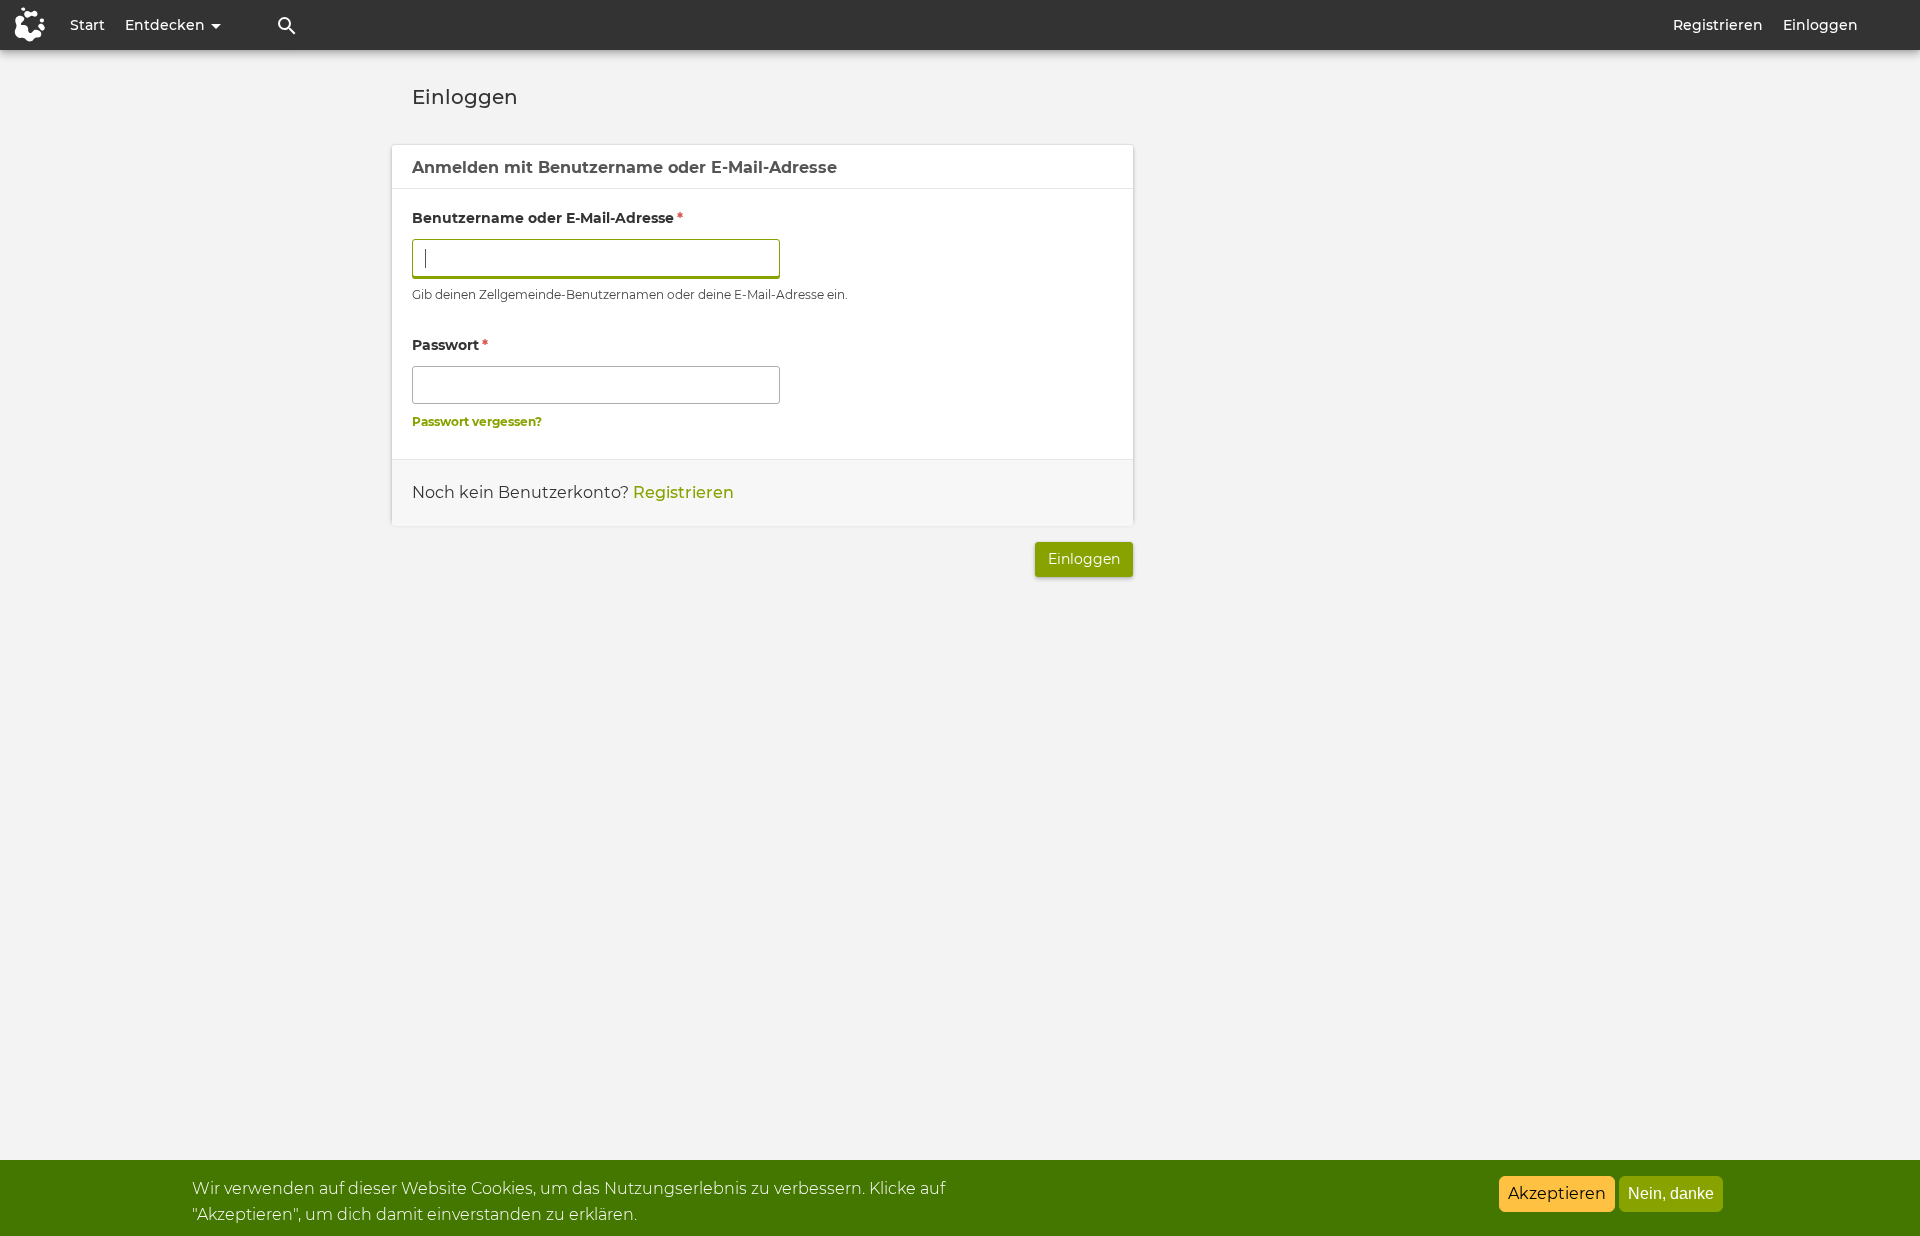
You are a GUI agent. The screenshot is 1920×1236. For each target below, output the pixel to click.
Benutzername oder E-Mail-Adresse (547, 218)
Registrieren (1718, 25)
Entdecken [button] (167, 25)
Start (87, 25)
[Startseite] (25, 25)
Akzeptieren (1557, 1193)
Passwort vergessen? (477, 421)
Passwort (450, 345)
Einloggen (1820, 25)
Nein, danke (1671, 1193)
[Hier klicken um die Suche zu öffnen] (287, 25)
